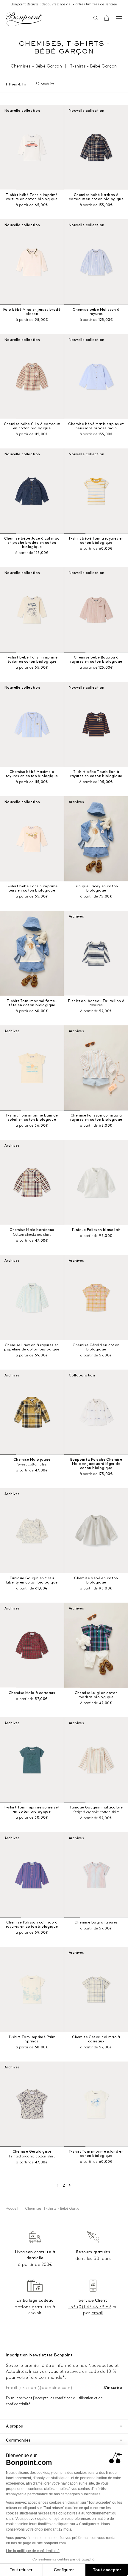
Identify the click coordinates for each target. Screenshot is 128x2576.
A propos (14, 2426)
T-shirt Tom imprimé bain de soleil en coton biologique (32, 1118)
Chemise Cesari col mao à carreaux (96, 2039)
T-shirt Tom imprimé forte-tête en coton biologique (32, 1003)
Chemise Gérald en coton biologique (96, 1347)
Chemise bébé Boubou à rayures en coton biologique (96, 660)
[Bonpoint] (24, 19)
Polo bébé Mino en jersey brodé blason (32, 312)
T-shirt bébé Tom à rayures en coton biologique (96, 541)
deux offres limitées (83, 4)
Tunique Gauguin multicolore (96, 1807)
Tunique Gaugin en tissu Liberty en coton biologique (32, 1580)
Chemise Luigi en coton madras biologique (96, 1695)
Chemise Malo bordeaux (32, 1230)
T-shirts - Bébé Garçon (93, 66)
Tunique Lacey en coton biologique (96, 888)
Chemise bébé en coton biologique (96, 1580)
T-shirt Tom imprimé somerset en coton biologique (32, 1810)
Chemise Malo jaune (32, 1460)
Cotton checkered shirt (32, 1235)
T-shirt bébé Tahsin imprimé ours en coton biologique (32, 888)
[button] (96, 19)
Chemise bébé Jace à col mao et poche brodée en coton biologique (32, 543)
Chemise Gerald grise (32, 2152)
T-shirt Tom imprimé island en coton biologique (96, 2154)
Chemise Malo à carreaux (32, 1693)
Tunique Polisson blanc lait (96, 1230)
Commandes (18, 2440)
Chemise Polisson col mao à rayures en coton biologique (96, 1118)
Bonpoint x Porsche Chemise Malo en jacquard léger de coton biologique (96, 1464)
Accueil (12, 2209)
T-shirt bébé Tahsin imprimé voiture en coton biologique (32, 197)
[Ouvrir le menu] (119, 18)
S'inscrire (113, 2388)
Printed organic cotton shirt (32, 2156)
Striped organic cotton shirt (96, 1812)
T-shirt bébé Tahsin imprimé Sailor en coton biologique (32, 660)
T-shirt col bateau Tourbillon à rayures (96, 1003)
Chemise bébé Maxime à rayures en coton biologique (32, 774)
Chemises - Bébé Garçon (36, 66)
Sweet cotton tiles (32, 1464)
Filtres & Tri (16, 84)
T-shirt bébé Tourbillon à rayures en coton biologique (96, 774)
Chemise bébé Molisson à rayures (96, 312)
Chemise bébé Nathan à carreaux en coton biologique (96, 197)
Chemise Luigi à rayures (96, 1922)
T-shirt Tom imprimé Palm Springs (32, 2039)
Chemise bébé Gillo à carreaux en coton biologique (32, 426)
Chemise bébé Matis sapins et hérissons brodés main (96, 426)
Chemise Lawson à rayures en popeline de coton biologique (32, 1347)
